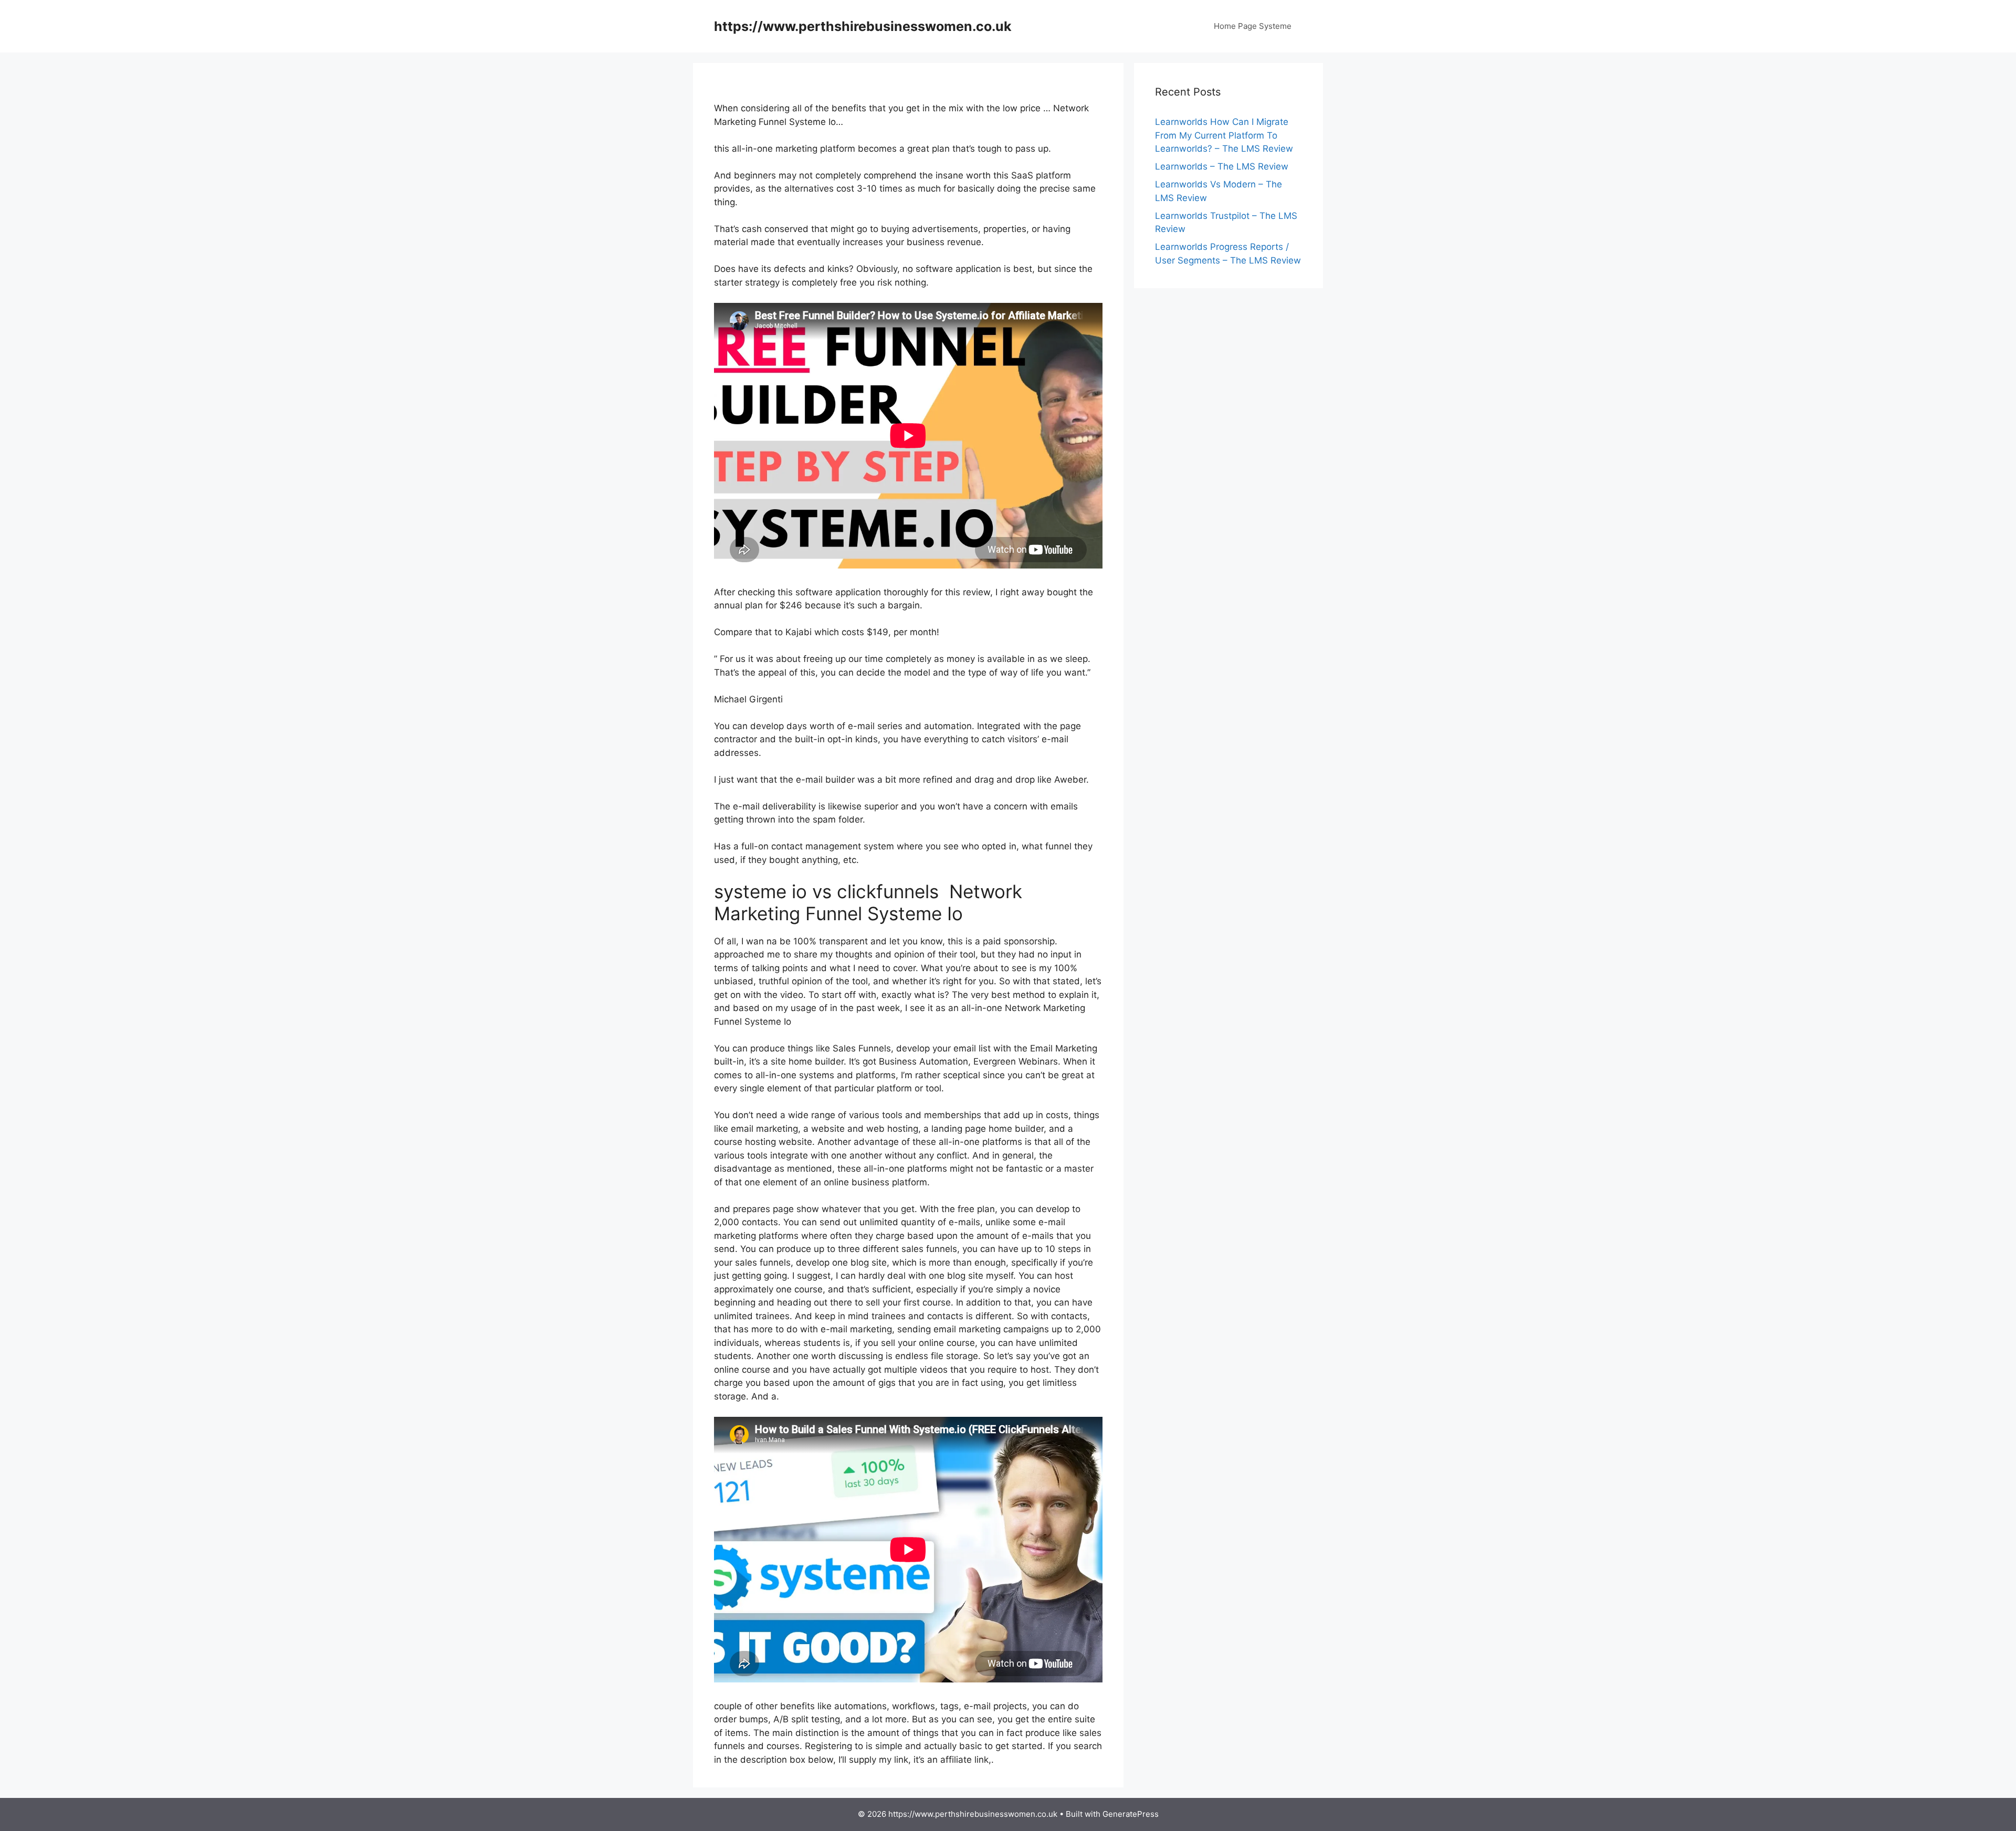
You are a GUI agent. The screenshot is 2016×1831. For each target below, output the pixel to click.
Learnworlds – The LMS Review (1222, 166)
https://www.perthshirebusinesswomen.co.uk (863, 26)
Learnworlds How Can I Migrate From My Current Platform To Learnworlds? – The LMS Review (1224, 135)
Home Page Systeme (1253, 26)
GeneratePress (1131, 1814)
